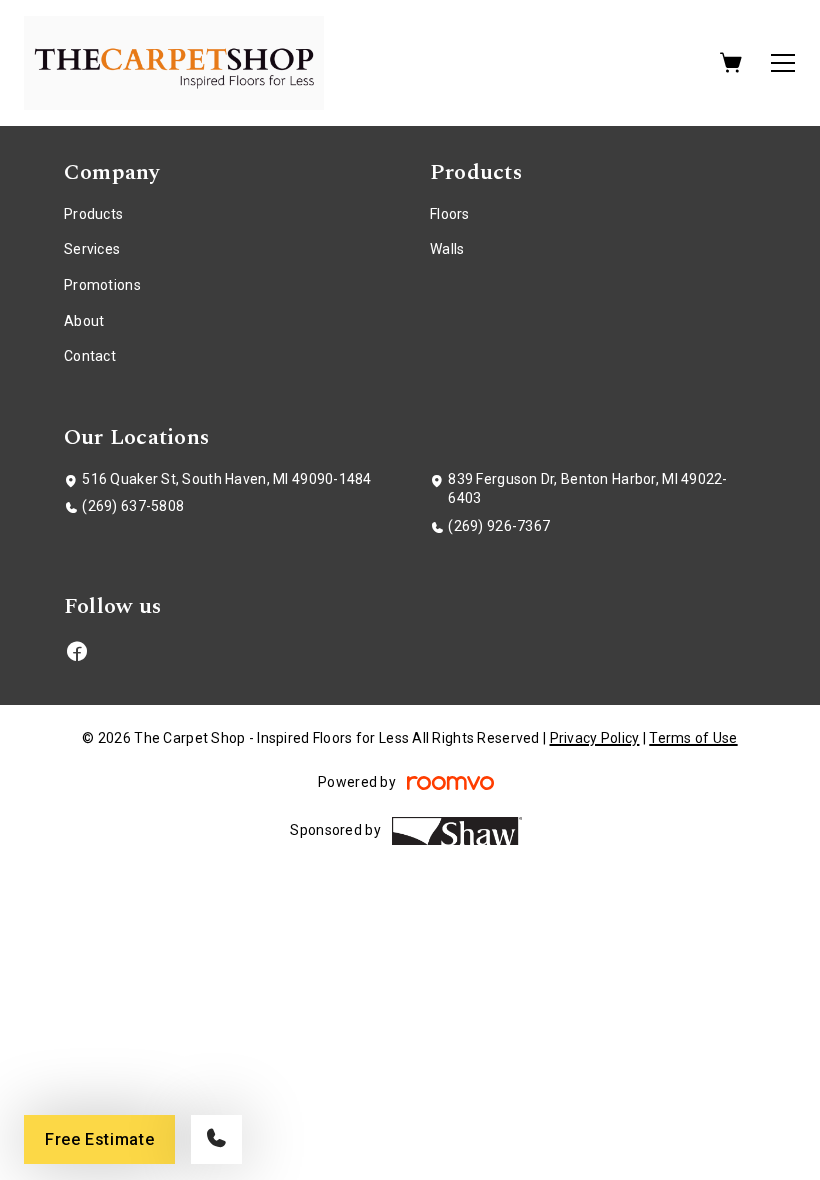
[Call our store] (216, 1139)
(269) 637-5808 (133, 506)
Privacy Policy (595, 738)
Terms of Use (693, 738)
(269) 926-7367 (499, 526)
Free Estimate (99, 1139)
